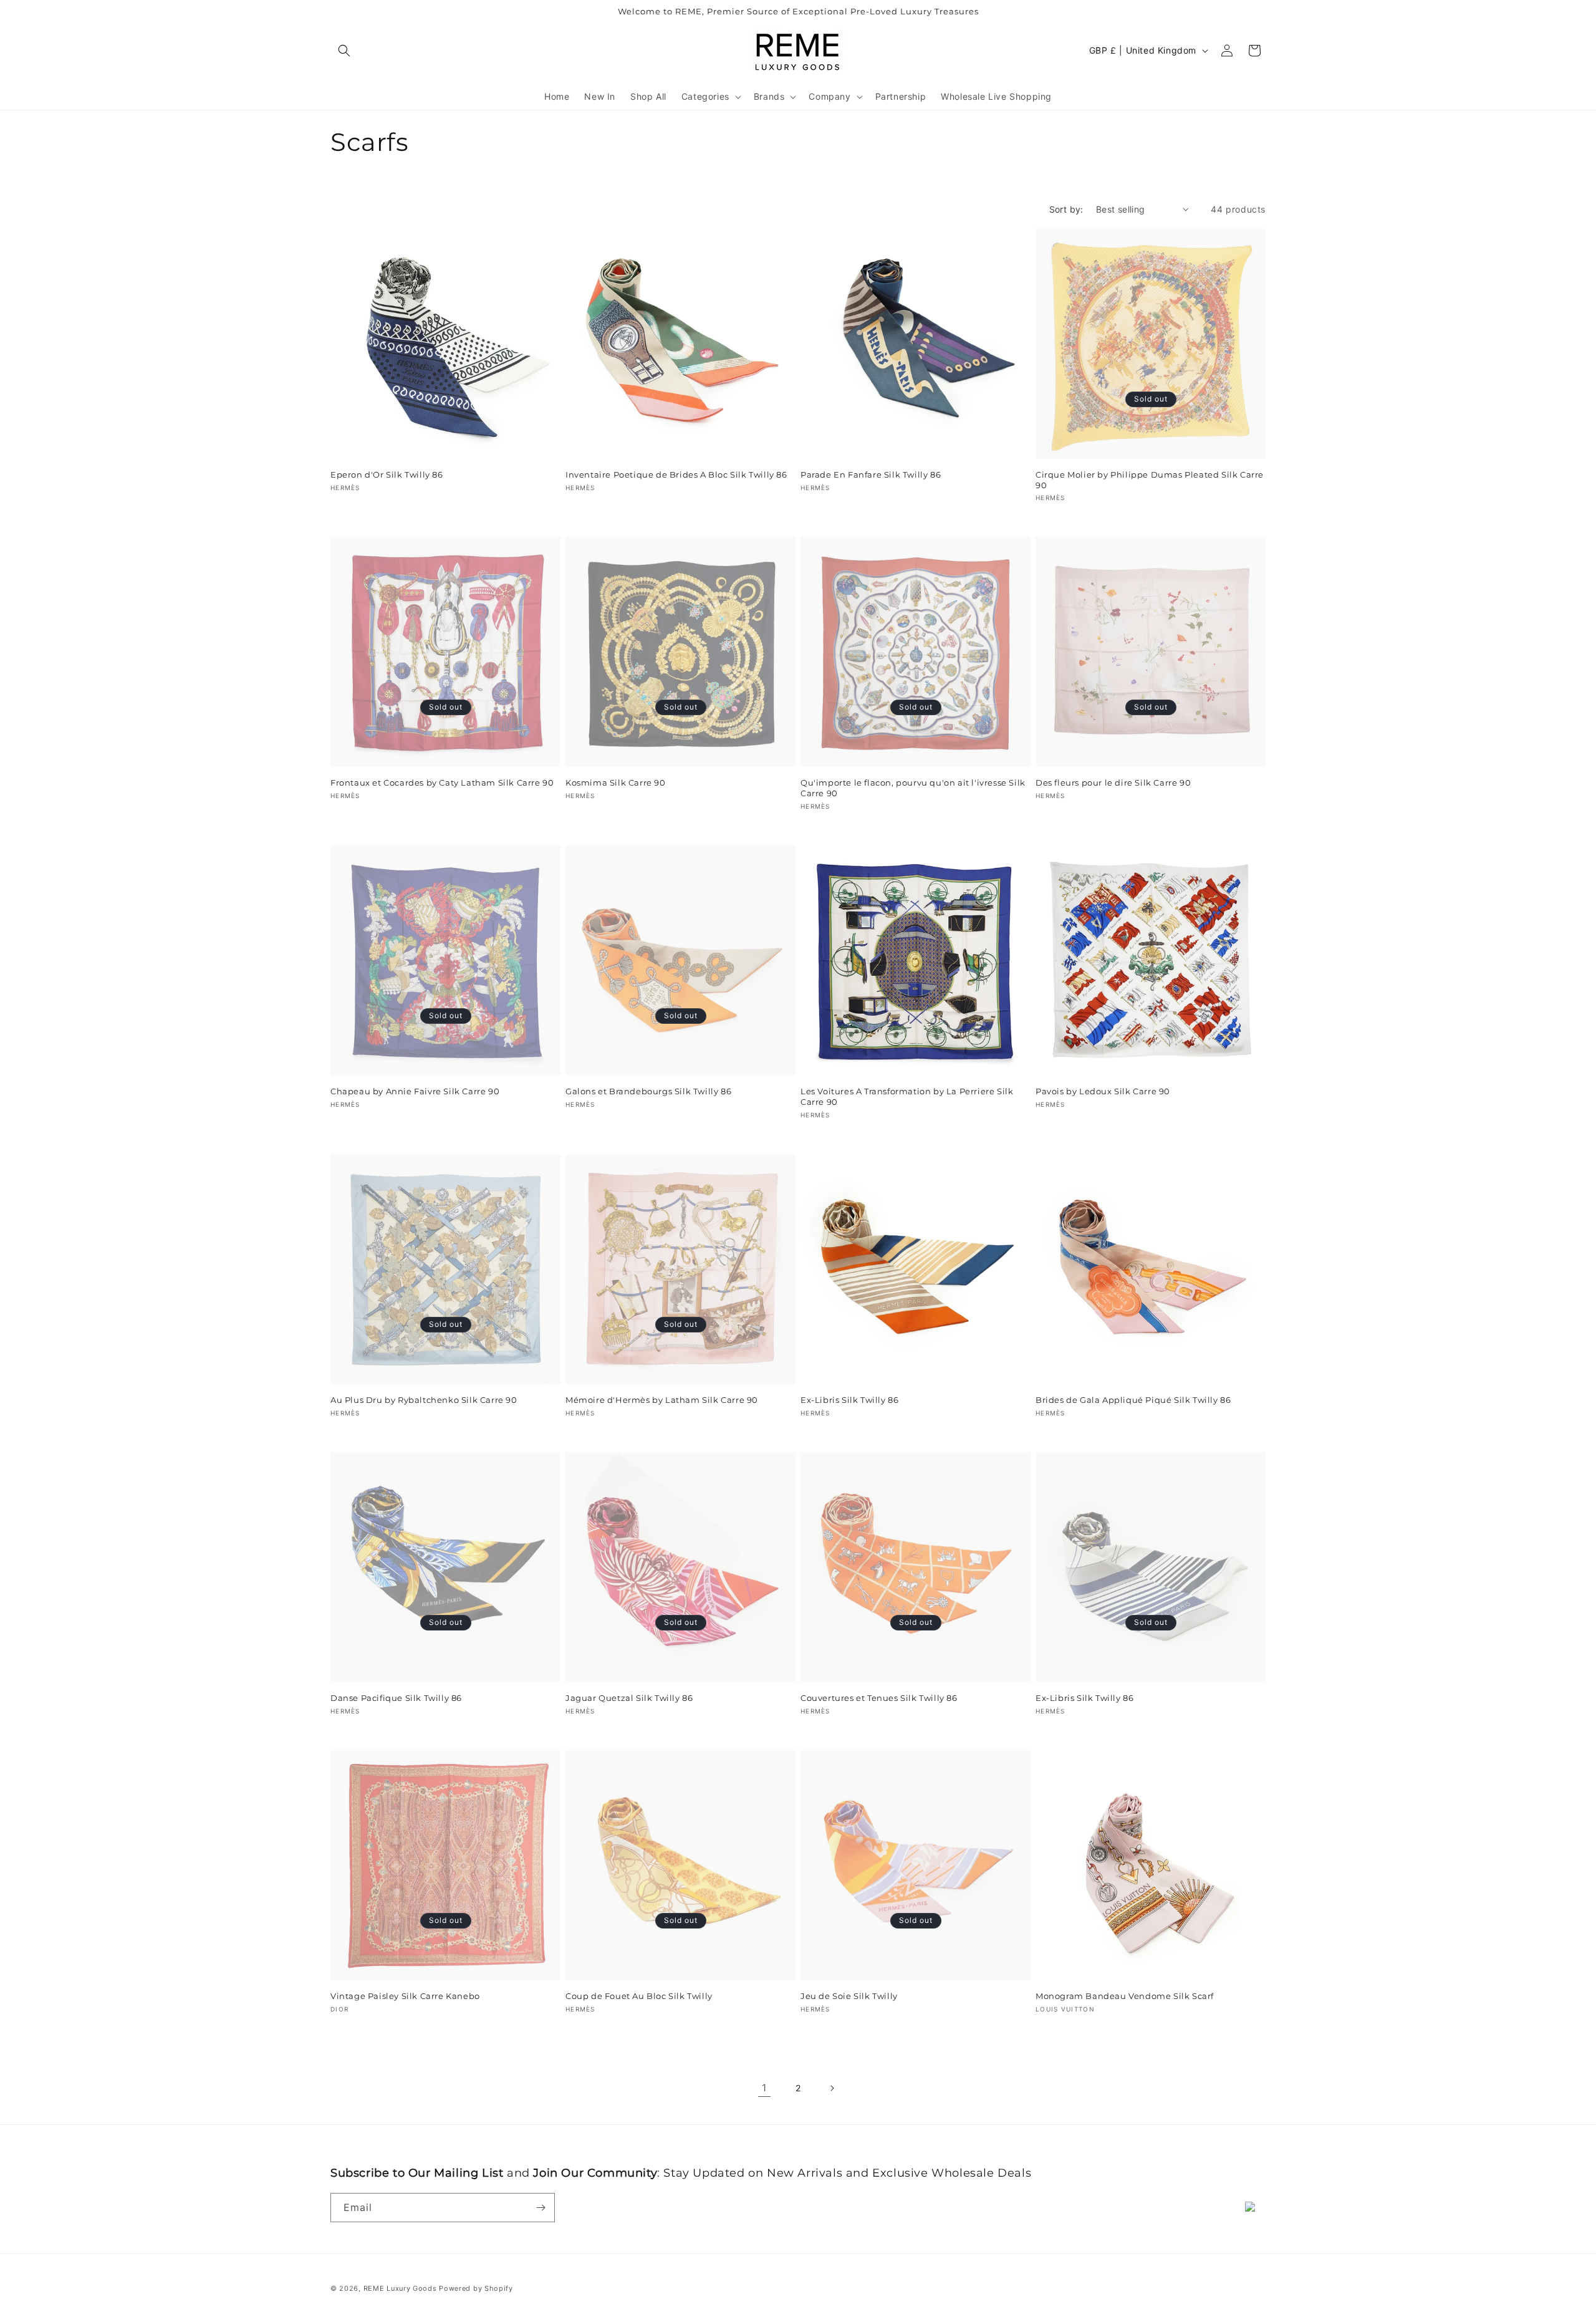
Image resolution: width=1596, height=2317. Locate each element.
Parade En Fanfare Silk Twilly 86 (871, 474)
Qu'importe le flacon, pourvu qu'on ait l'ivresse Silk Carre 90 (913, 788)
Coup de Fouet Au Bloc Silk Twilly (639, 1996)
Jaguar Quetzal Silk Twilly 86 (629, 1698)
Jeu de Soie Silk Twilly (849, 1996)
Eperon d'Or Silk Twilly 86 (387, 474)
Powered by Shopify (476, 2288)
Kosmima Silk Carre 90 (616, 783)
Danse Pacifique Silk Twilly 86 (396, 1698)
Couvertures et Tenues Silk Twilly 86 (879, 1698)
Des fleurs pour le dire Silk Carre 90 (1113, 783)
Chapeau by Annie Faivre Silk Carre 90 (415, 1091)
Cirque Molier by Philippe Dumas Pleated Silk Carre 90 (1150, 480)
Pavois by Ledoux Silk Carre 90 (1103, 1091)
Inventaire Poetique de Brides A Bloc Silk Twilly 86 (676, 474)
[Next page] (832, 2088)
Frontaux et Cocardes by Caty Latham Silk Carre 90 (442, 783)
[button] (344, 51)
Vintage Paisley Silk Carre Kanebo (405, 1996)
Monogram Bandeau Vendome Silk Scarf (1125, 1996)
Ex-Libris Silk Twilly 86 (849, 1400)
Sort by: (1066, 209)
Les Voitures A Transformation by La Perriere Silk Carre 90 (907, 1096)
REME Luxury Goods (400, 2288)
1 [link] (764, 2088)
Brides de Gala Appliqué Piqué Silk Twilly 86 (1133, 1400)
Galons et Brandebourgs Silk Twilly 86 (648, 1091)
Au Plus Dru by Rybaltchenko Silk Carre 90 (424, 1400)
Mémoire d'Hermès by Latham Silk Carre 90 (662, 1400)
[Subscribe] (541, 2208)
